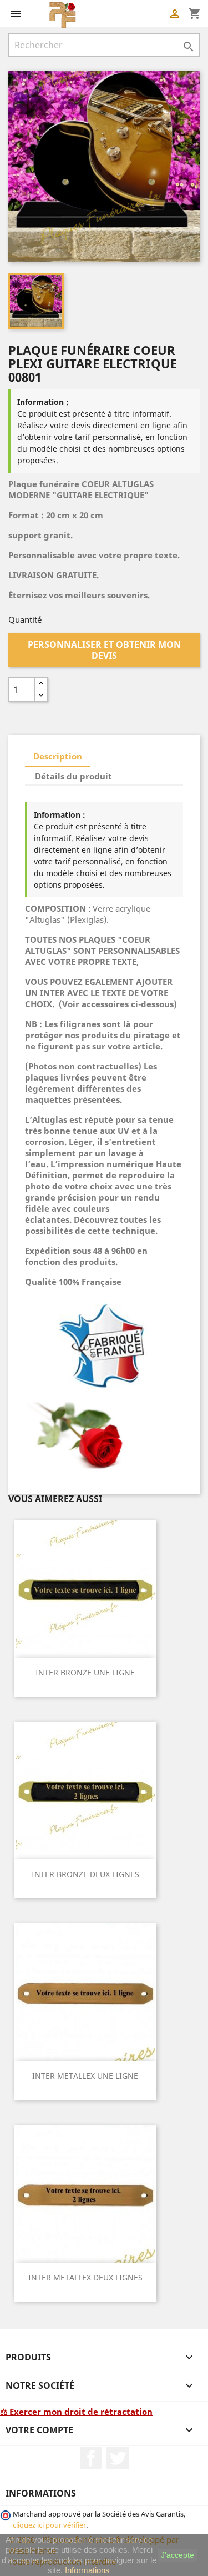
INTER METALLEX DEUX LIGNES (85, 2277)
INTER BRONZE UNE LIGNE (85, 1672)
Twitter (118, 2458)
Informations (87, 2570)
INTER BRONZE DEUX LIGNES (85, 1874)
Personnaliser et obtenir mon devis (104, 650)
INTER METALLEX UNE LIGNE (85, 2076)
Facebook (91, 2458)
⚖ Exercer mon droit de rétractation (76, 2412)
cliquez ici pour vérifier (49, 2525)
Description (58, 756)
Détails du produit (73, 776)
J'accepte (177, 2555)
